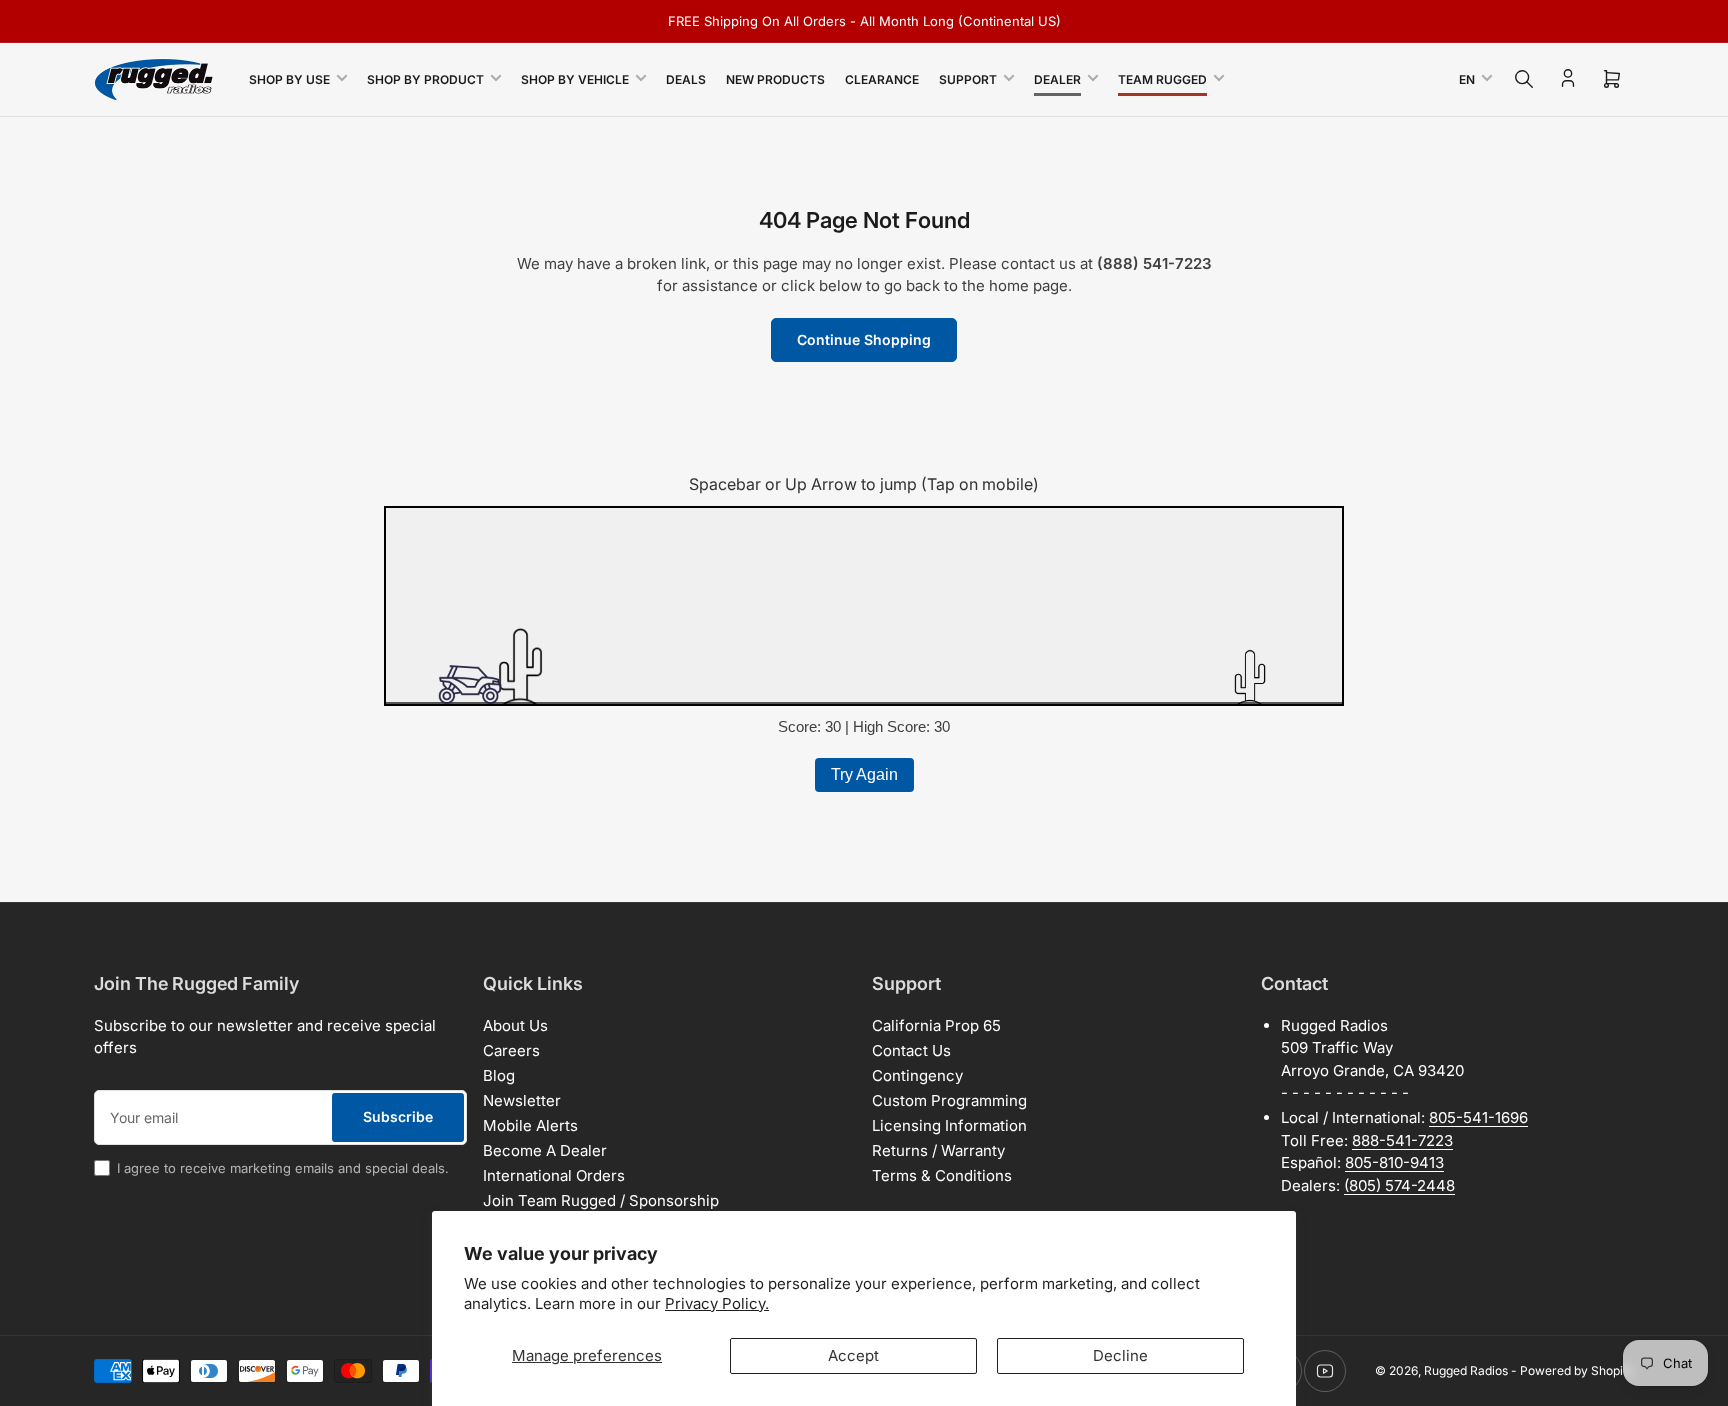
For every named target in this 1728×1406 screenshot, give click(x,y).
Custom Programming (949, 1100)
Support (968, 79)
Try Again (864, 774)
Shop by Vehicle (575, 79)
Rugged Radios (1466, 1370)
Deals (686, 79)
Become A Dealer (545, 1150)
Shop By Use (289, 79)
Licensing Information (949, 1125)
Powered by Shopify (1577, 1370)
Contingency (917, 1075)
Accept (853, 1355)
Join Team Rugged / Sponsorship (601, 1200)
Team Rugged (1162, 79)
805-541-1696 (1478, 1117)
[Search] (1524, 79)
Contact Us (911, 1050)
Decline (1120, 1355)
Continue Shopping (864, 339)
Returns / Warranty (938, 1150)
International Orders (554, 1175)
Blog (499, 1075)
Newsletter (522, 1100)
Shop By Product (425, 79)
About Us (515, 1025)
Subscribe (398, 1116)
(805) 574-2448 (1399, 1185)
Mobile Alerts (530, 1125)
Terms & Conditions (942, 1175)
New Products (775, 79)
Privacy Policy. (717, 1303)
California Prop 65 (936, 1025)
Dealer (1057, 79)
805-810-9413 (1394, 1162)
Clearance (882, 79)
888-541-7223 (1402, 1140)
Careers (511, 1050)
